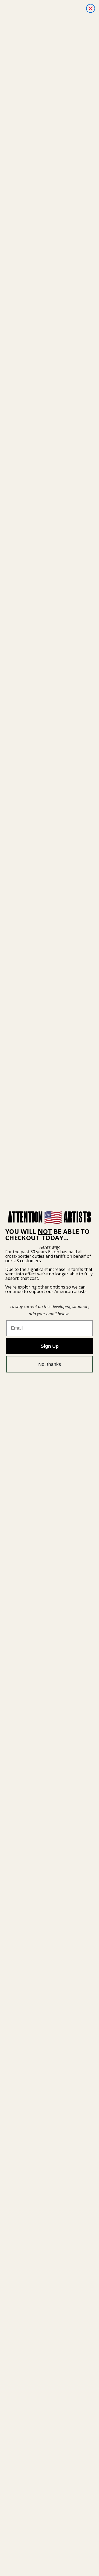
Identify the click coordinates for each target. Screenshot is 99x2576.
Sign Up (50, 1346)
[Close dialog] (91, 8)
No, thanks (50, 1364)
